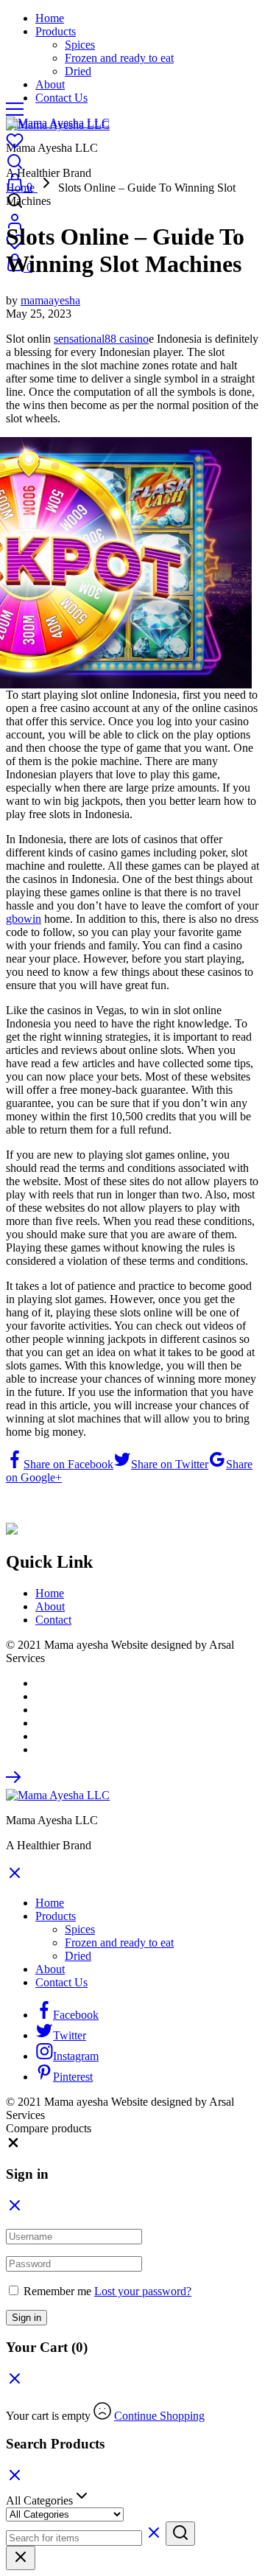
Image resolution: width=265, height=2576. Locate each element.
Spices (80, 45)
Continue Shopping (159, 2416)
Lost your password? (143, 2291)
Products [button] (56, 31)
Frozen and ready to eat (119, 58)
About (50, 84)
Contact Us (61, 98)
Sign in (26, 2318)
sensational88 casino (101, 339)
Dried (78, 71)
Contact (53, 1620)
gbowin (24, 919)
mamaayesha (50, 300)
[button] (13, 2146)
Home (50, 18)
